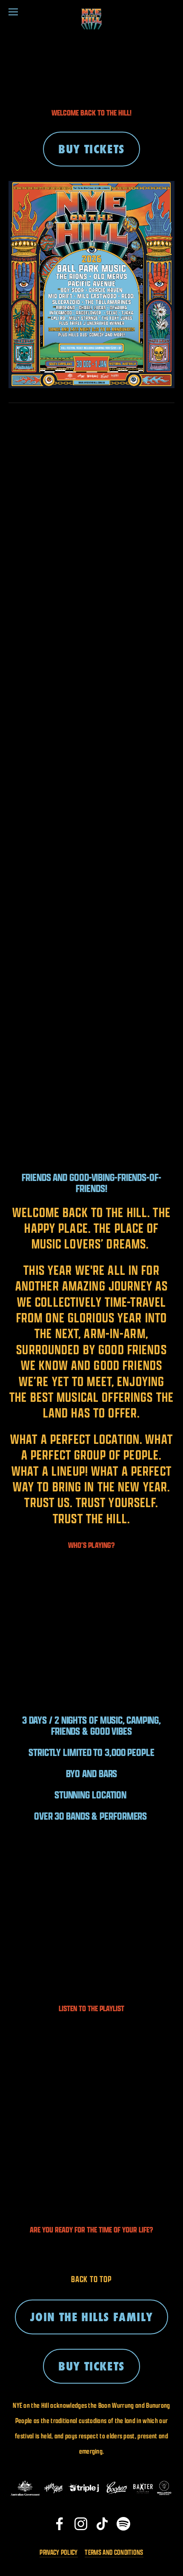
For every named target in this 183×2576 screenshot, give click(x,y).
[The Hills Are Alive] (123, 2524)
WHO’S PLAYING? (91, 1545)
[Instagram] (81, 2524)
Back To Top (91, 2279)
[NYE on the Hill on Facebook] (60, 2524)
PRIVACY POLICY (59, 2552)
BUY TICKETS (91, 149)
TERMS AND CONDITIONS (114, 2552)
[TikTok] (102, 2524)
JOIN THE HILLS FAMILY (92, 2317)
